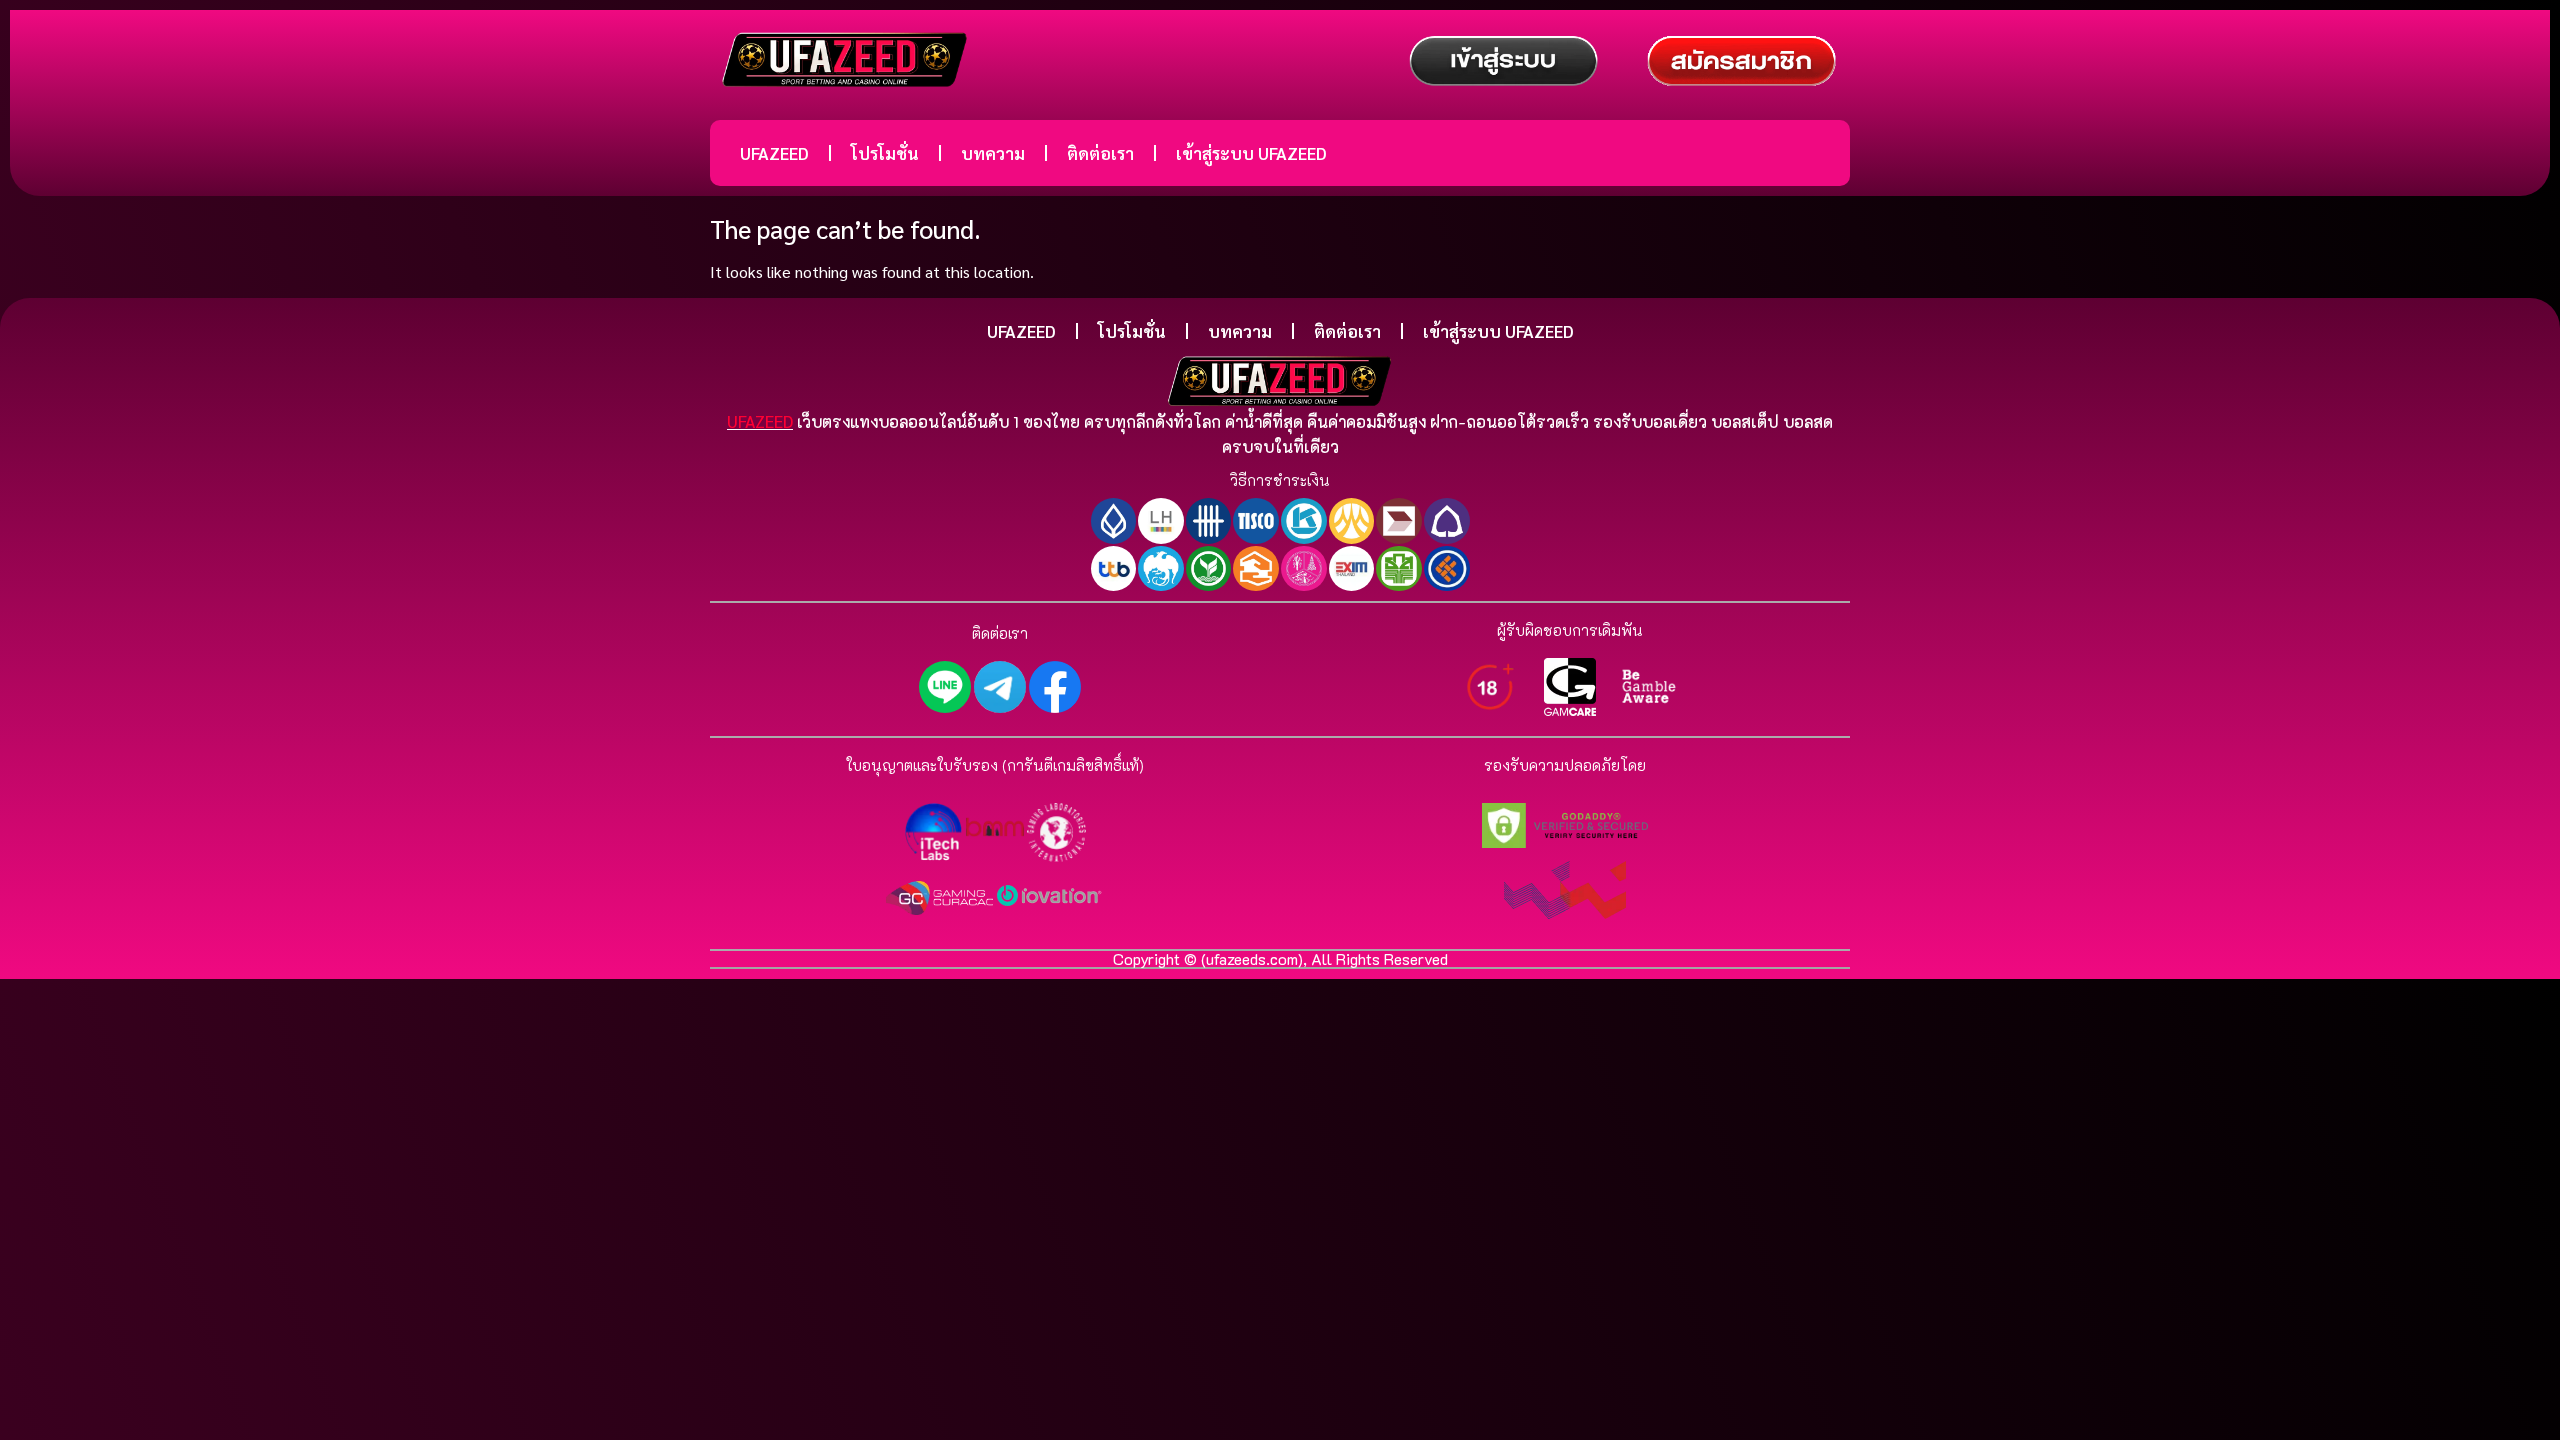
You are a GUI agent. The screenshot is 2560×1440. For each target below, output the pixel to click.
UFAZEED (774, 153)
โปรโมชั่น (885, 153)
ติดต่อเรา (1100, 153)
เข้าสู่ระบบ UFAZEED (1251, 153)
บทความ (993, 153)
